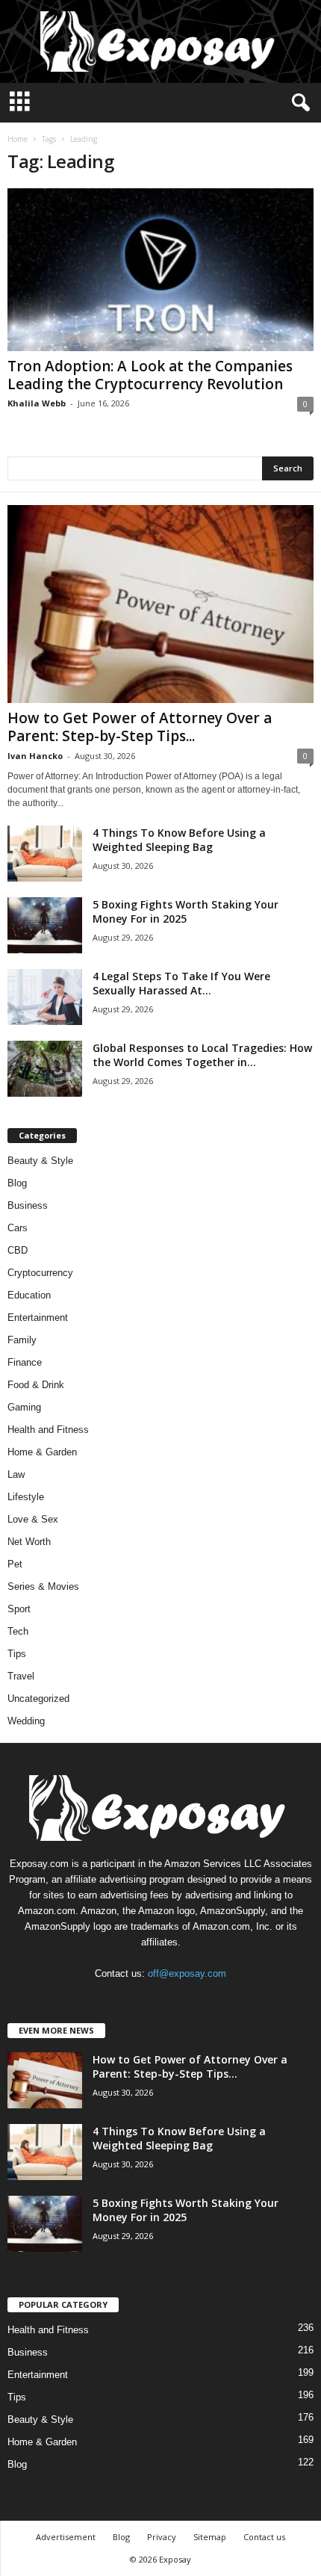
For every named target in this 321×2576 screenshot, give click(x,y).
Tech (18, 1631)
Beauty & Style (40, 1161)
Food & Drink (36, 1385)
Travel (21, 1676)
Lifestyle (26, 1497)
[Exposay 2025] (160, 41)
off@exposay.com (187, 1973)
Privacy (162, 2537)
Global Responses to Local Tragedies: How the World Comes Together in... (202, 1055)
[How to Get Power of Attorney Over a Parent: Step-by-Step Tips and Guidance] (160, 604)
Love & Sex (33, 1519)
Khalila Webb (37, 403)
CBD (18, 1250)
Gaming (24, 1407)
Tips (17, 1654)
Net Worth (29, 1542)
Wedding (26, 1721)
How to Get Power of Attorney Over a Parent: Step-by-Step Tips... (140, 727)
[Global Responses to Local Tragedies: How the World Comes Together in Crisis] (45, 1069)
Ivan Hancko (35, 756)
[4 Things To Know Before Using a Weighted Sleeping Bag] (45, 854)
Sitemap (210, 2537)
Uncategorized (38, 1699)
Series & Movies (43, 1586)
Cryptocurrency (40, 1273)
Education (29, 1295)
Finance (25, 1362)
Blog (17, 1183)
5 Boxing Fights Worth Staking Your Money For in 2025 (186, 911)
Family (22, 1340)
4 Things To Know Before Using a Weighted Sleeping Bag (179, 840)
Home (18, 139)
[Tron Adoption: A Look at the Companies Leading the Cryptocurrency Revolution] (160, 270)
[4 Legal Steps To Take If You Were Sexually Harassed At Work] (45, 997)
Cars (18, 1228)
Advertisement (66, 2537)
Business (28, 1205)
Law (16, 1474)
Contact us (264, 2537)
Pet (15, 1564)
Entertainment (38, 1318)
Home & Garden (42, 1452)
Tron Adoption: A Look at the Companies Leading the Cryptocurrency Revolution (150, 375)
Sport (19, 1609)
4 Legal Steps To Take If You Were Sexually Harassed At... (181, 983)
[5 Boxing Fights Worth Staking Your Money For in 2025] (45, 925)
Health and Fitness (48, 1430)
